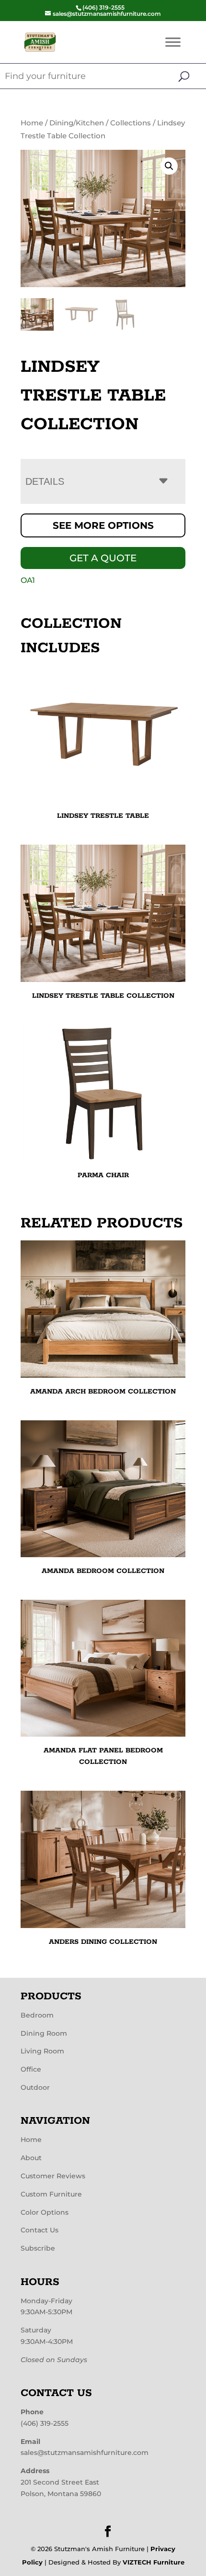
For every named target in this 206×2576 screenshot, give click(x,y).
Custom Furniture (51, 2194)
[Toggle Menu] (173, 42)
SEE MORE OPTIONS (103, 525)
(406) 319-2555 (45, 2423)
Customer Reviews (53, 2176)
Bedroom (37, 2015)
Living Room (42, 2051)
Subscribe (38, 2248)
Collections (131, 123)
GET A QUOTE (103, 558)
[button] (169, 166)
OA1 (28, 580)
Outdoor (35, 2087)
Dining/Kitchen (77, 123)
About (31, 2158)
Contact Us (40, 2230)
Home (32, 123)
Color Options (45, 2212)
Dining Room (44, 2033)
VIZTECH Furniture (154, 2562)
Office (31, 2069)
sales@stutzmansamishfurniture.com (85, 2453)
